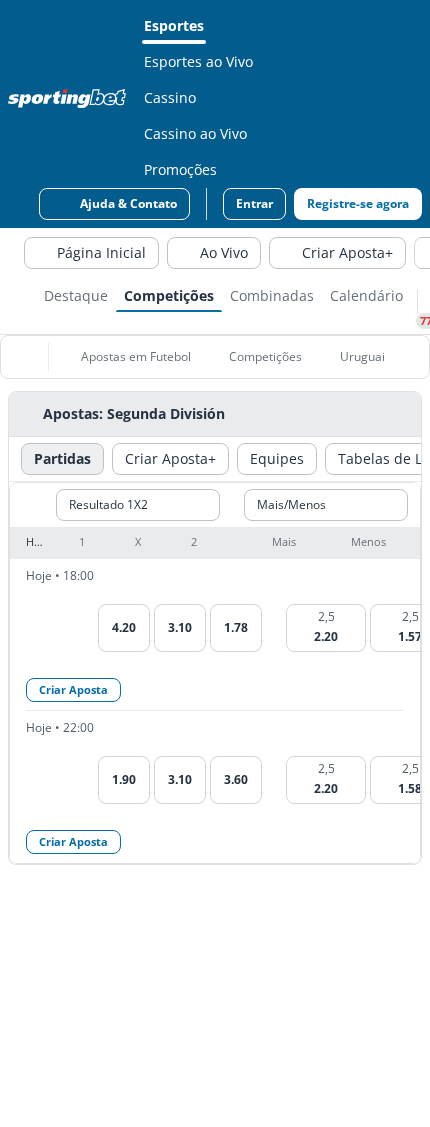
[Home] (71, 98)
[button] (215, 543)
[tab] (76, 294)
